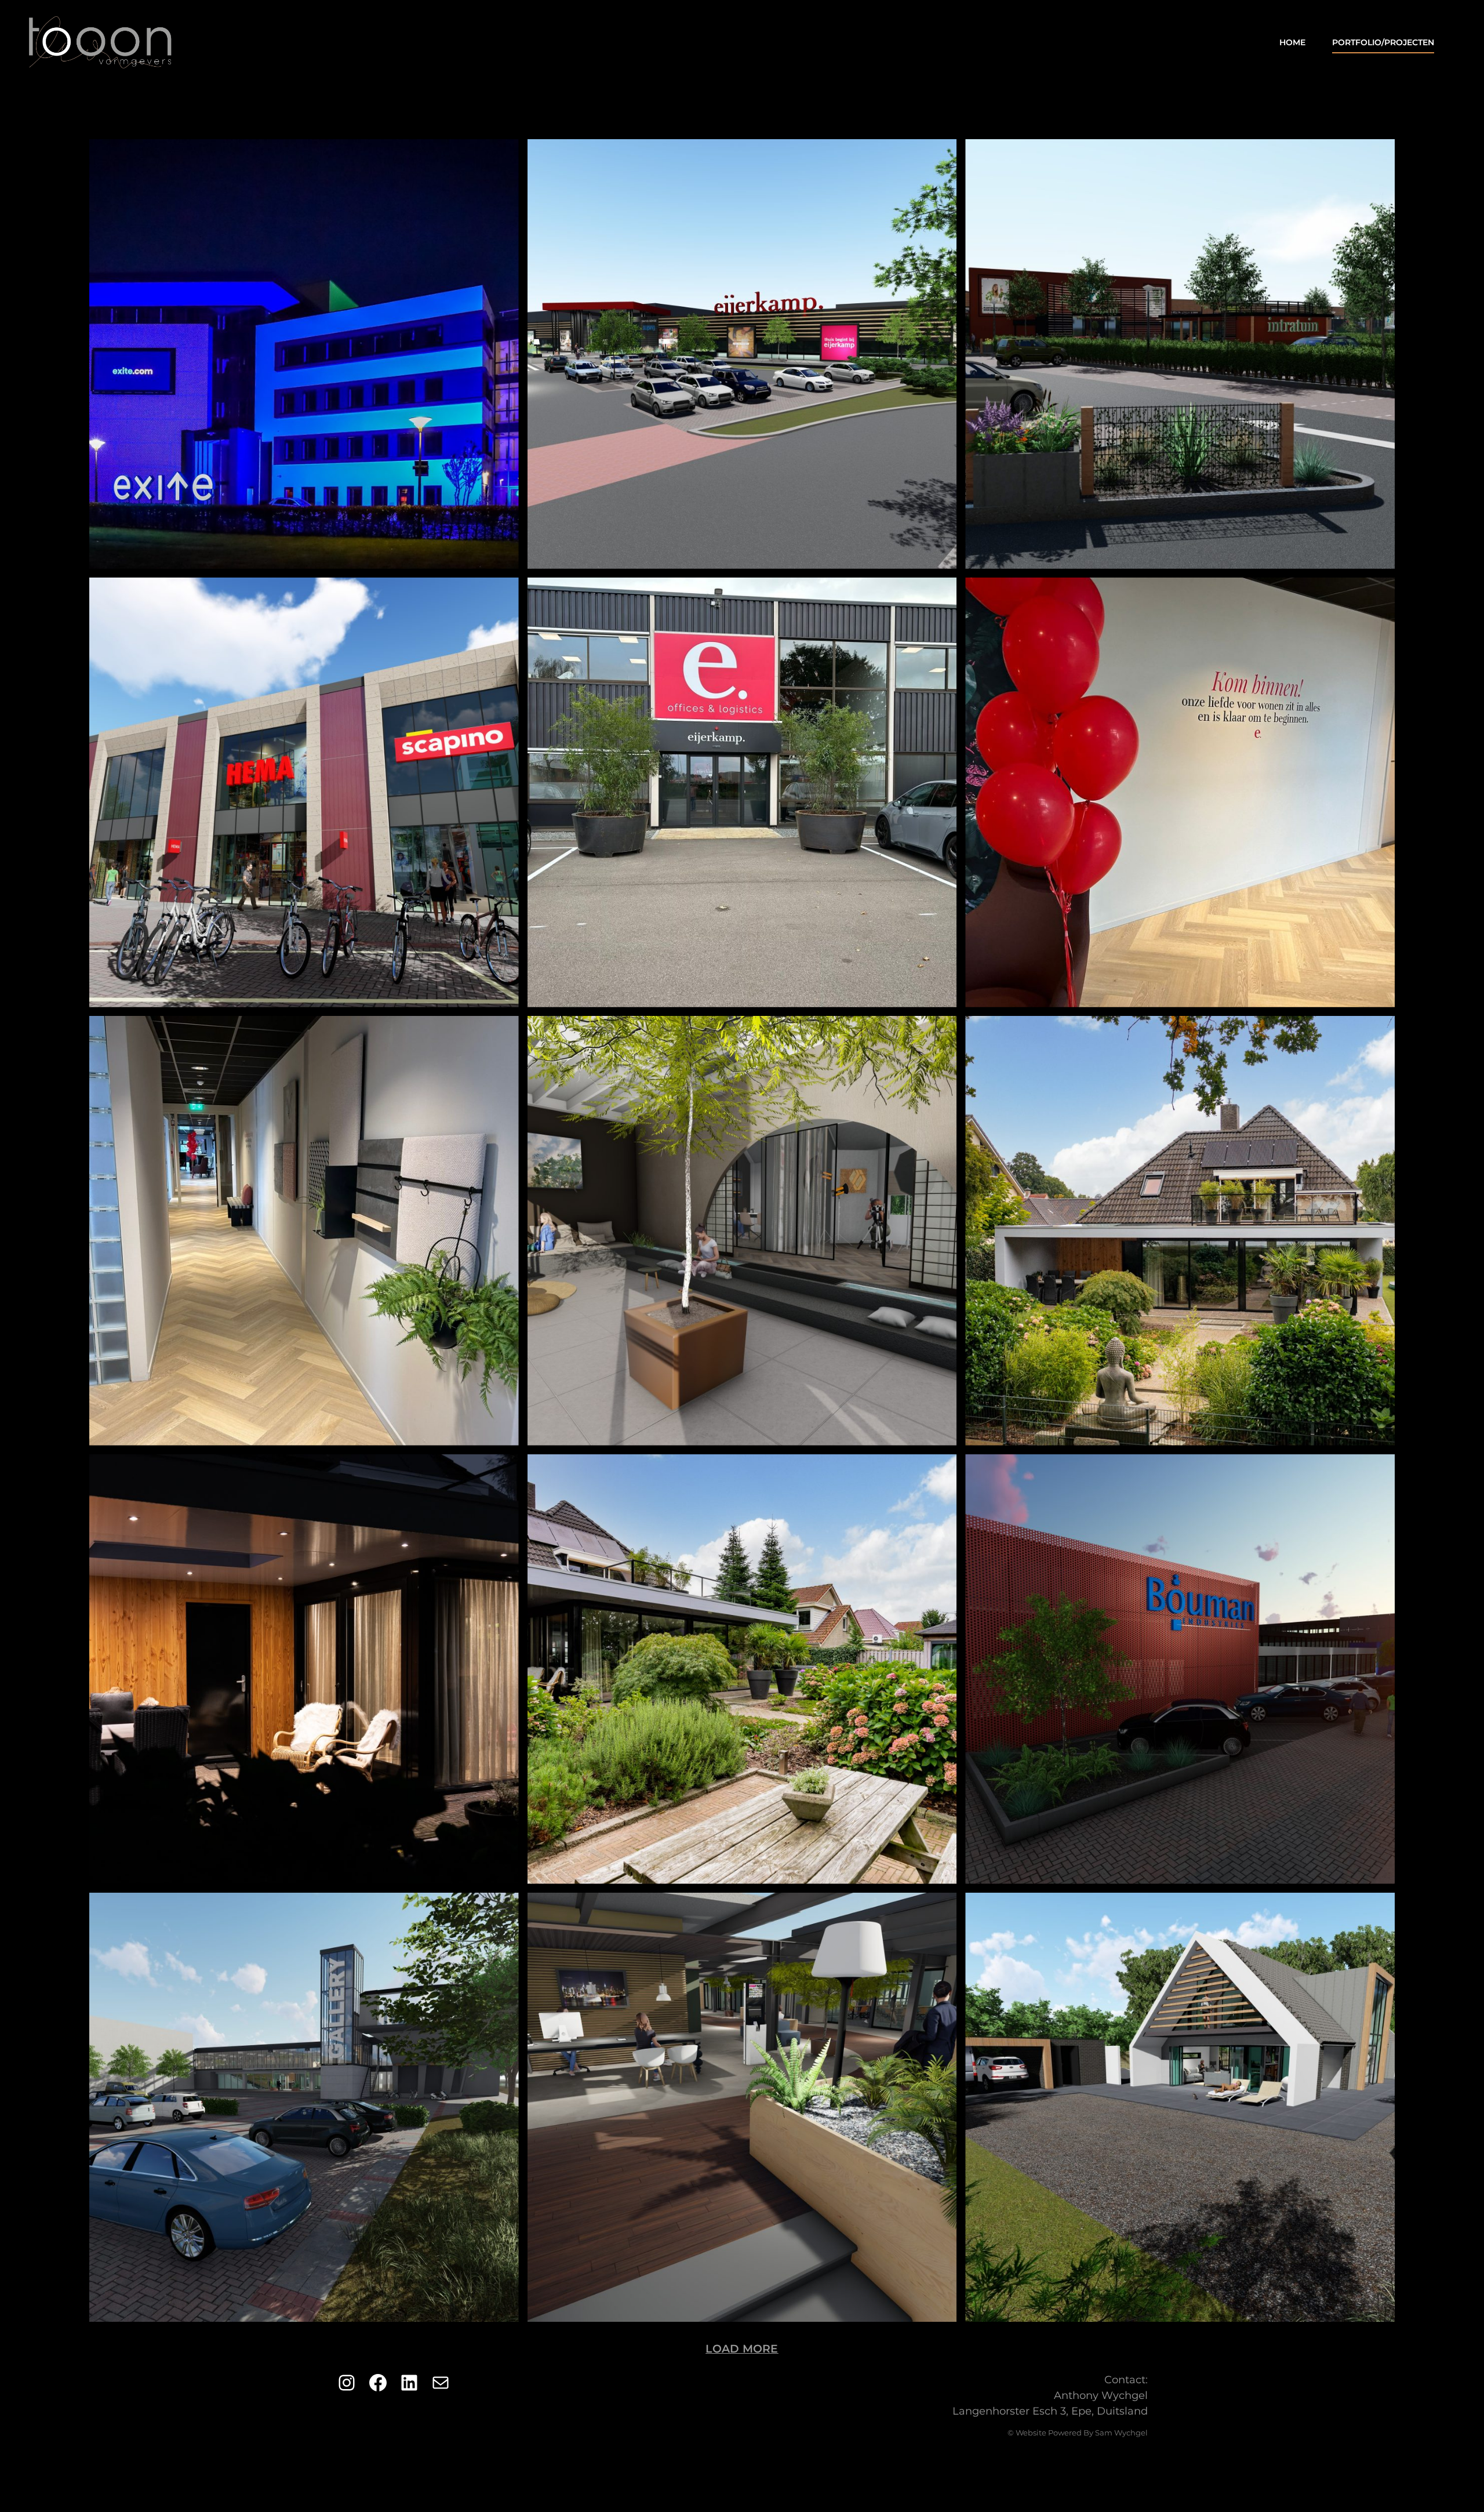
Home (1292, 42)
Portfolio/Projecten (1383, 42)
